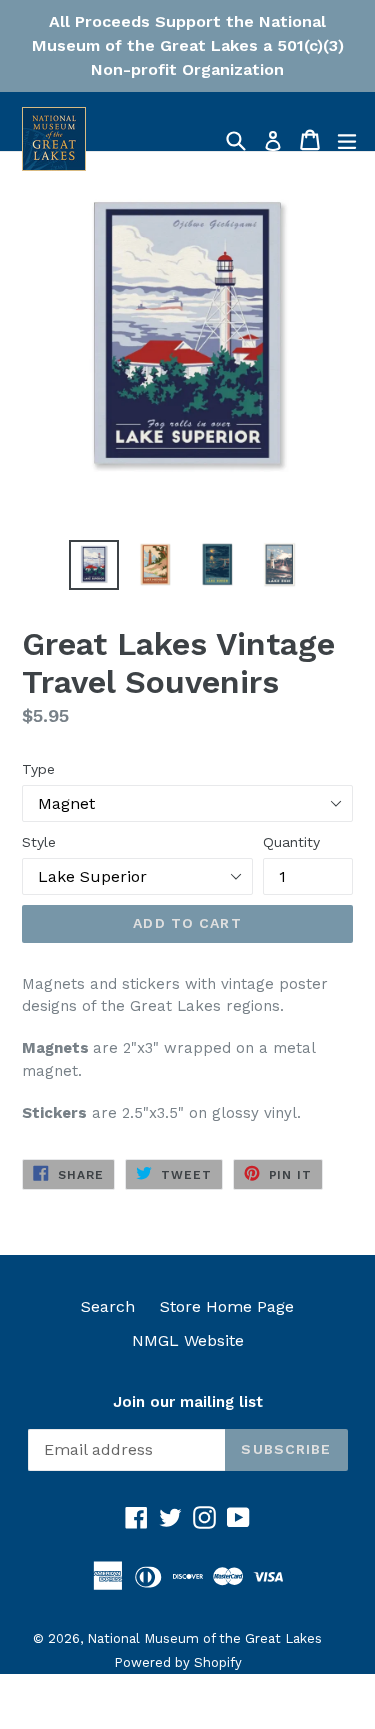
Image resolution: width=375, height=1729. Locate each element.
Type (38, 769)
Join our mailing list (188, 1402)
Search (108, 1306)
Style (39, 842)
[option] (94, 565)
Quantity (291, 842)
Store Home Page (227, 1306)
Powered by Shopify (178, 1662)
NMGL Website (188, 1340)
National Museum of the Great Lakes (204, 1638)
